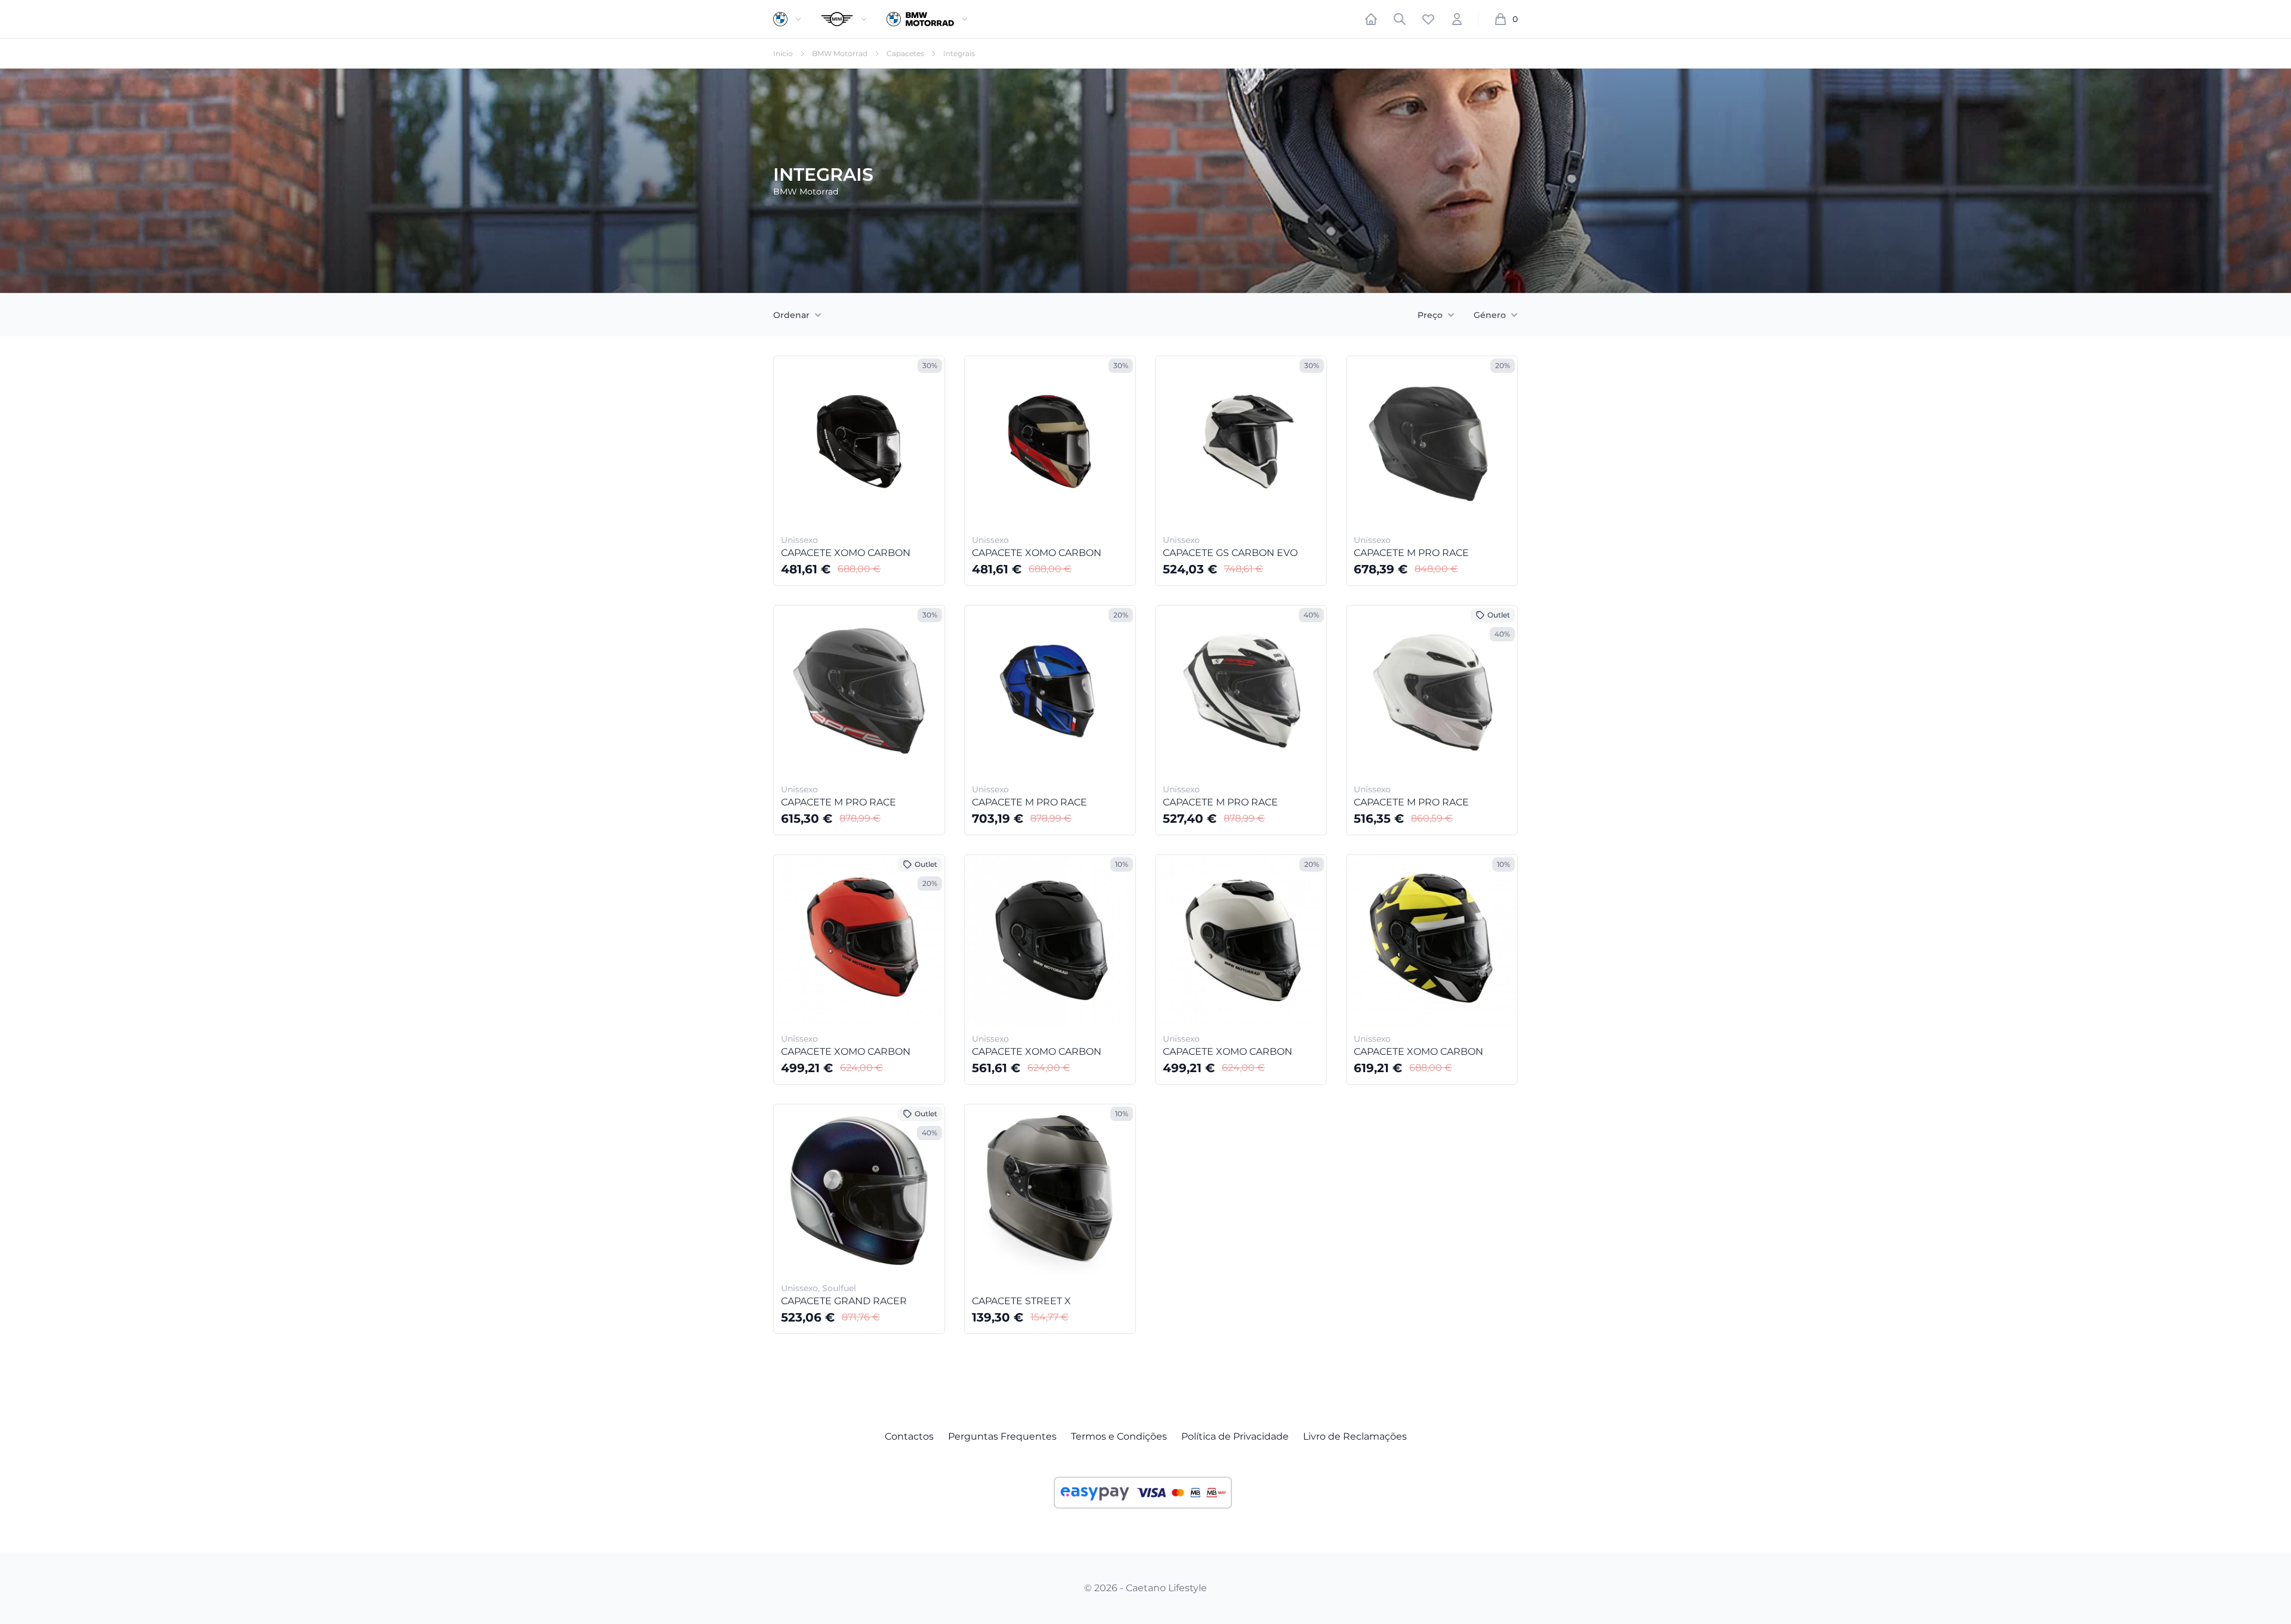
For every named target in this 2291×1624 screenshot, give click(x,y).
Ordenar (791, 315)
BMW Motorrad (840, 53)
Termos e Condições (1119, 1436)
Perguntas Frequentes (1002, 1436)
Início (783, 53)
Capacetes (905, 53)
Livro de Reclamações (1355, 1436)
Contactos (909, 1436)
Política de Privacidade (1235, 1436)
